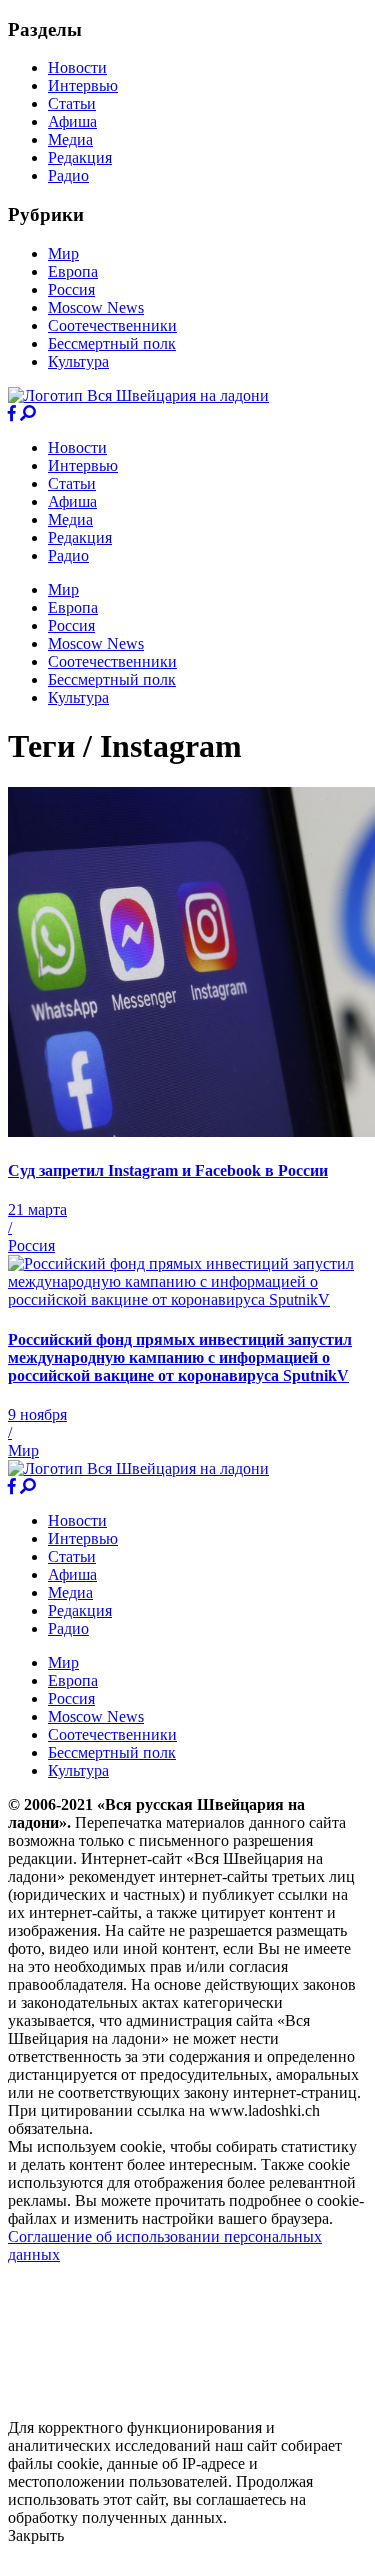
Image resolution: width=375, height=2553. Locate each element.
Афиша (72, 121)
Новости (77, 67)
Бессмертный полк (112, 343)
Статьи (72, 103)
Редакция (80, 157)
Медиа (70, 139)
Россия (71, 289)
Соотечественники (112, 325)
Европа (73, 271)
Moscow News (96, 307)
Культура (78, 361)
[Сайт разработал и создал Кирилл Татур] (185, 2409)
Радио (68, 175)
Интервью (83, 85)
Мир (63, 253)
